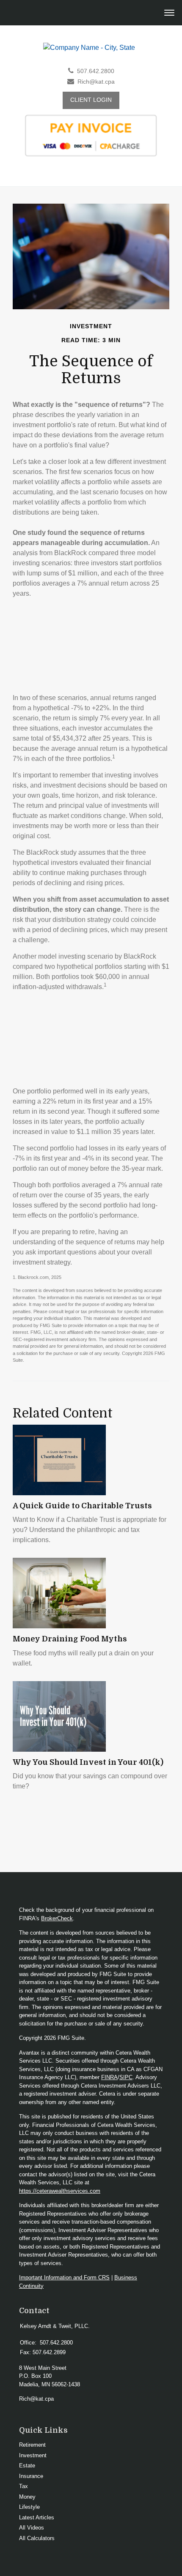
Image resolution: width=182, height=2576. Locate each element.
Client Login (91, 100)
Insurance (31, 2476)
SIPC (126, 2077)
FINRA (109, 2077)
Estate (27, 2466)
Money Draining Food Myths (70, 1639)
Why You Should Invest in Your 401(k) (88, 1762)
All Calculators (37, 2538)
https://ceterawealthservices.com (60, 2191)
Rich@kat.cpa (96, 82)
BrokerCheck (57, 1918)
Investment (33, 2455)
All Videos (32, 2528)
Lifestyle (29, 2507)
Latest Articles (37, 2517)
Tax (23, 2486)
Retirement (32, 2445)
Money (27, 2497)
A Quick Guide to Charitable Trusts (82, 1506)
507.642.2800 (96, 71)
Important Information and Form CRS (64, 2278)
